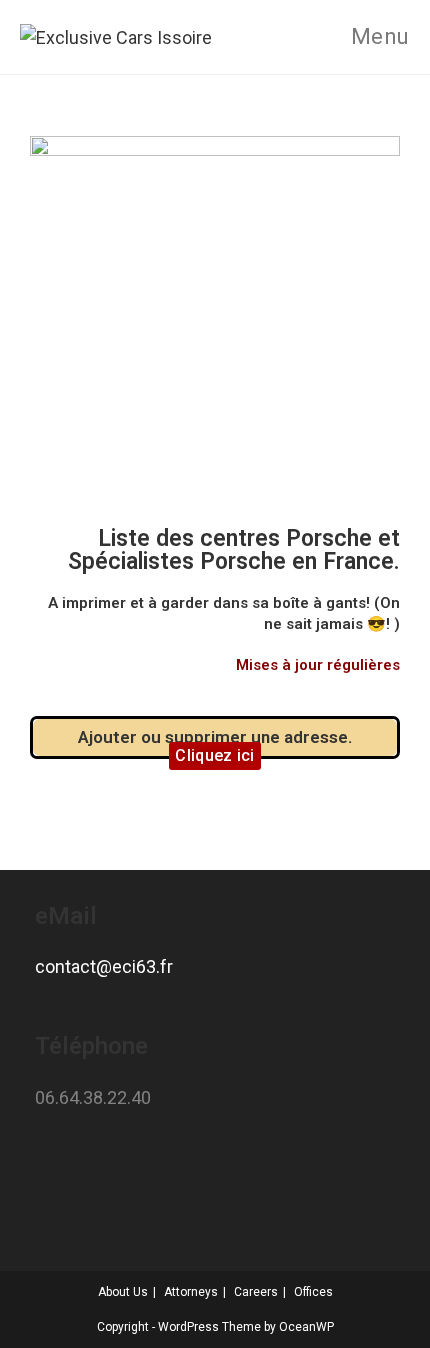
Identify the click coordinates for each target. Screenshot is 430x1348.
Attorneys (191, 1292)
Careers (256, 1292)
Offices (313, 1292)
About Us (123, 1292)
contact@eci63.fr (104, 966)
